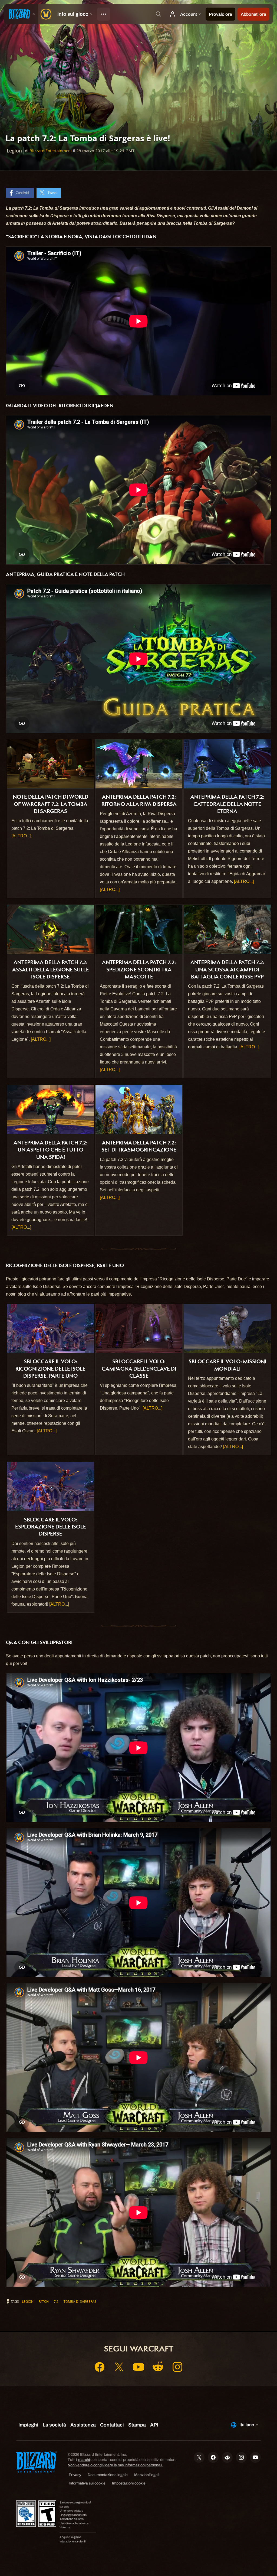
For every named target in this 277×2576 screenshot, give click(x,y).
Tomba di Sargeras (80, 2301)
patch (44, 2301)
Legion (28, 2301)
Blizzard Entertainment (51, 151)
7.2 (56, 2301)
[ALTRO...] (21, 836)
